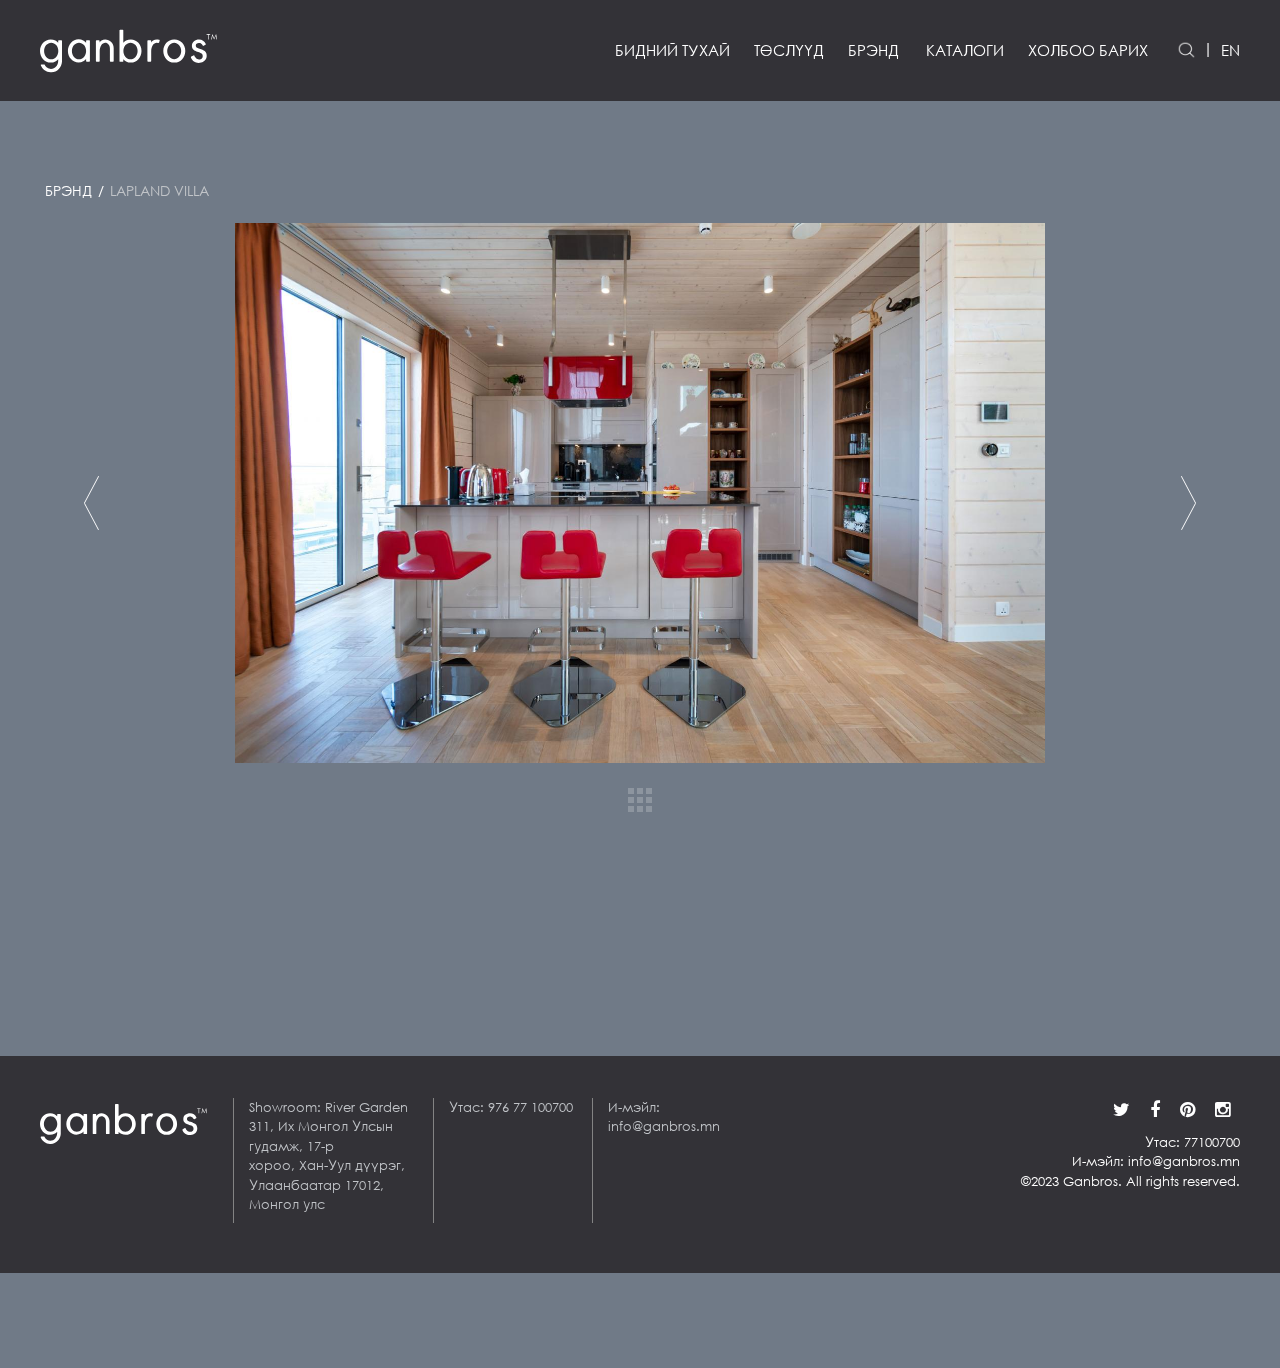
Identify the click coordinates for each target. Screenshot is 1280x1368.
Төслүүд (789, 50)
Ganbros (89, 927)
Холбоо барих (1088, 50)
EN (1230, 50)
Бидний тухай (672, 50)
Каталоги (965, 50)
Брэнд (873, 50)
